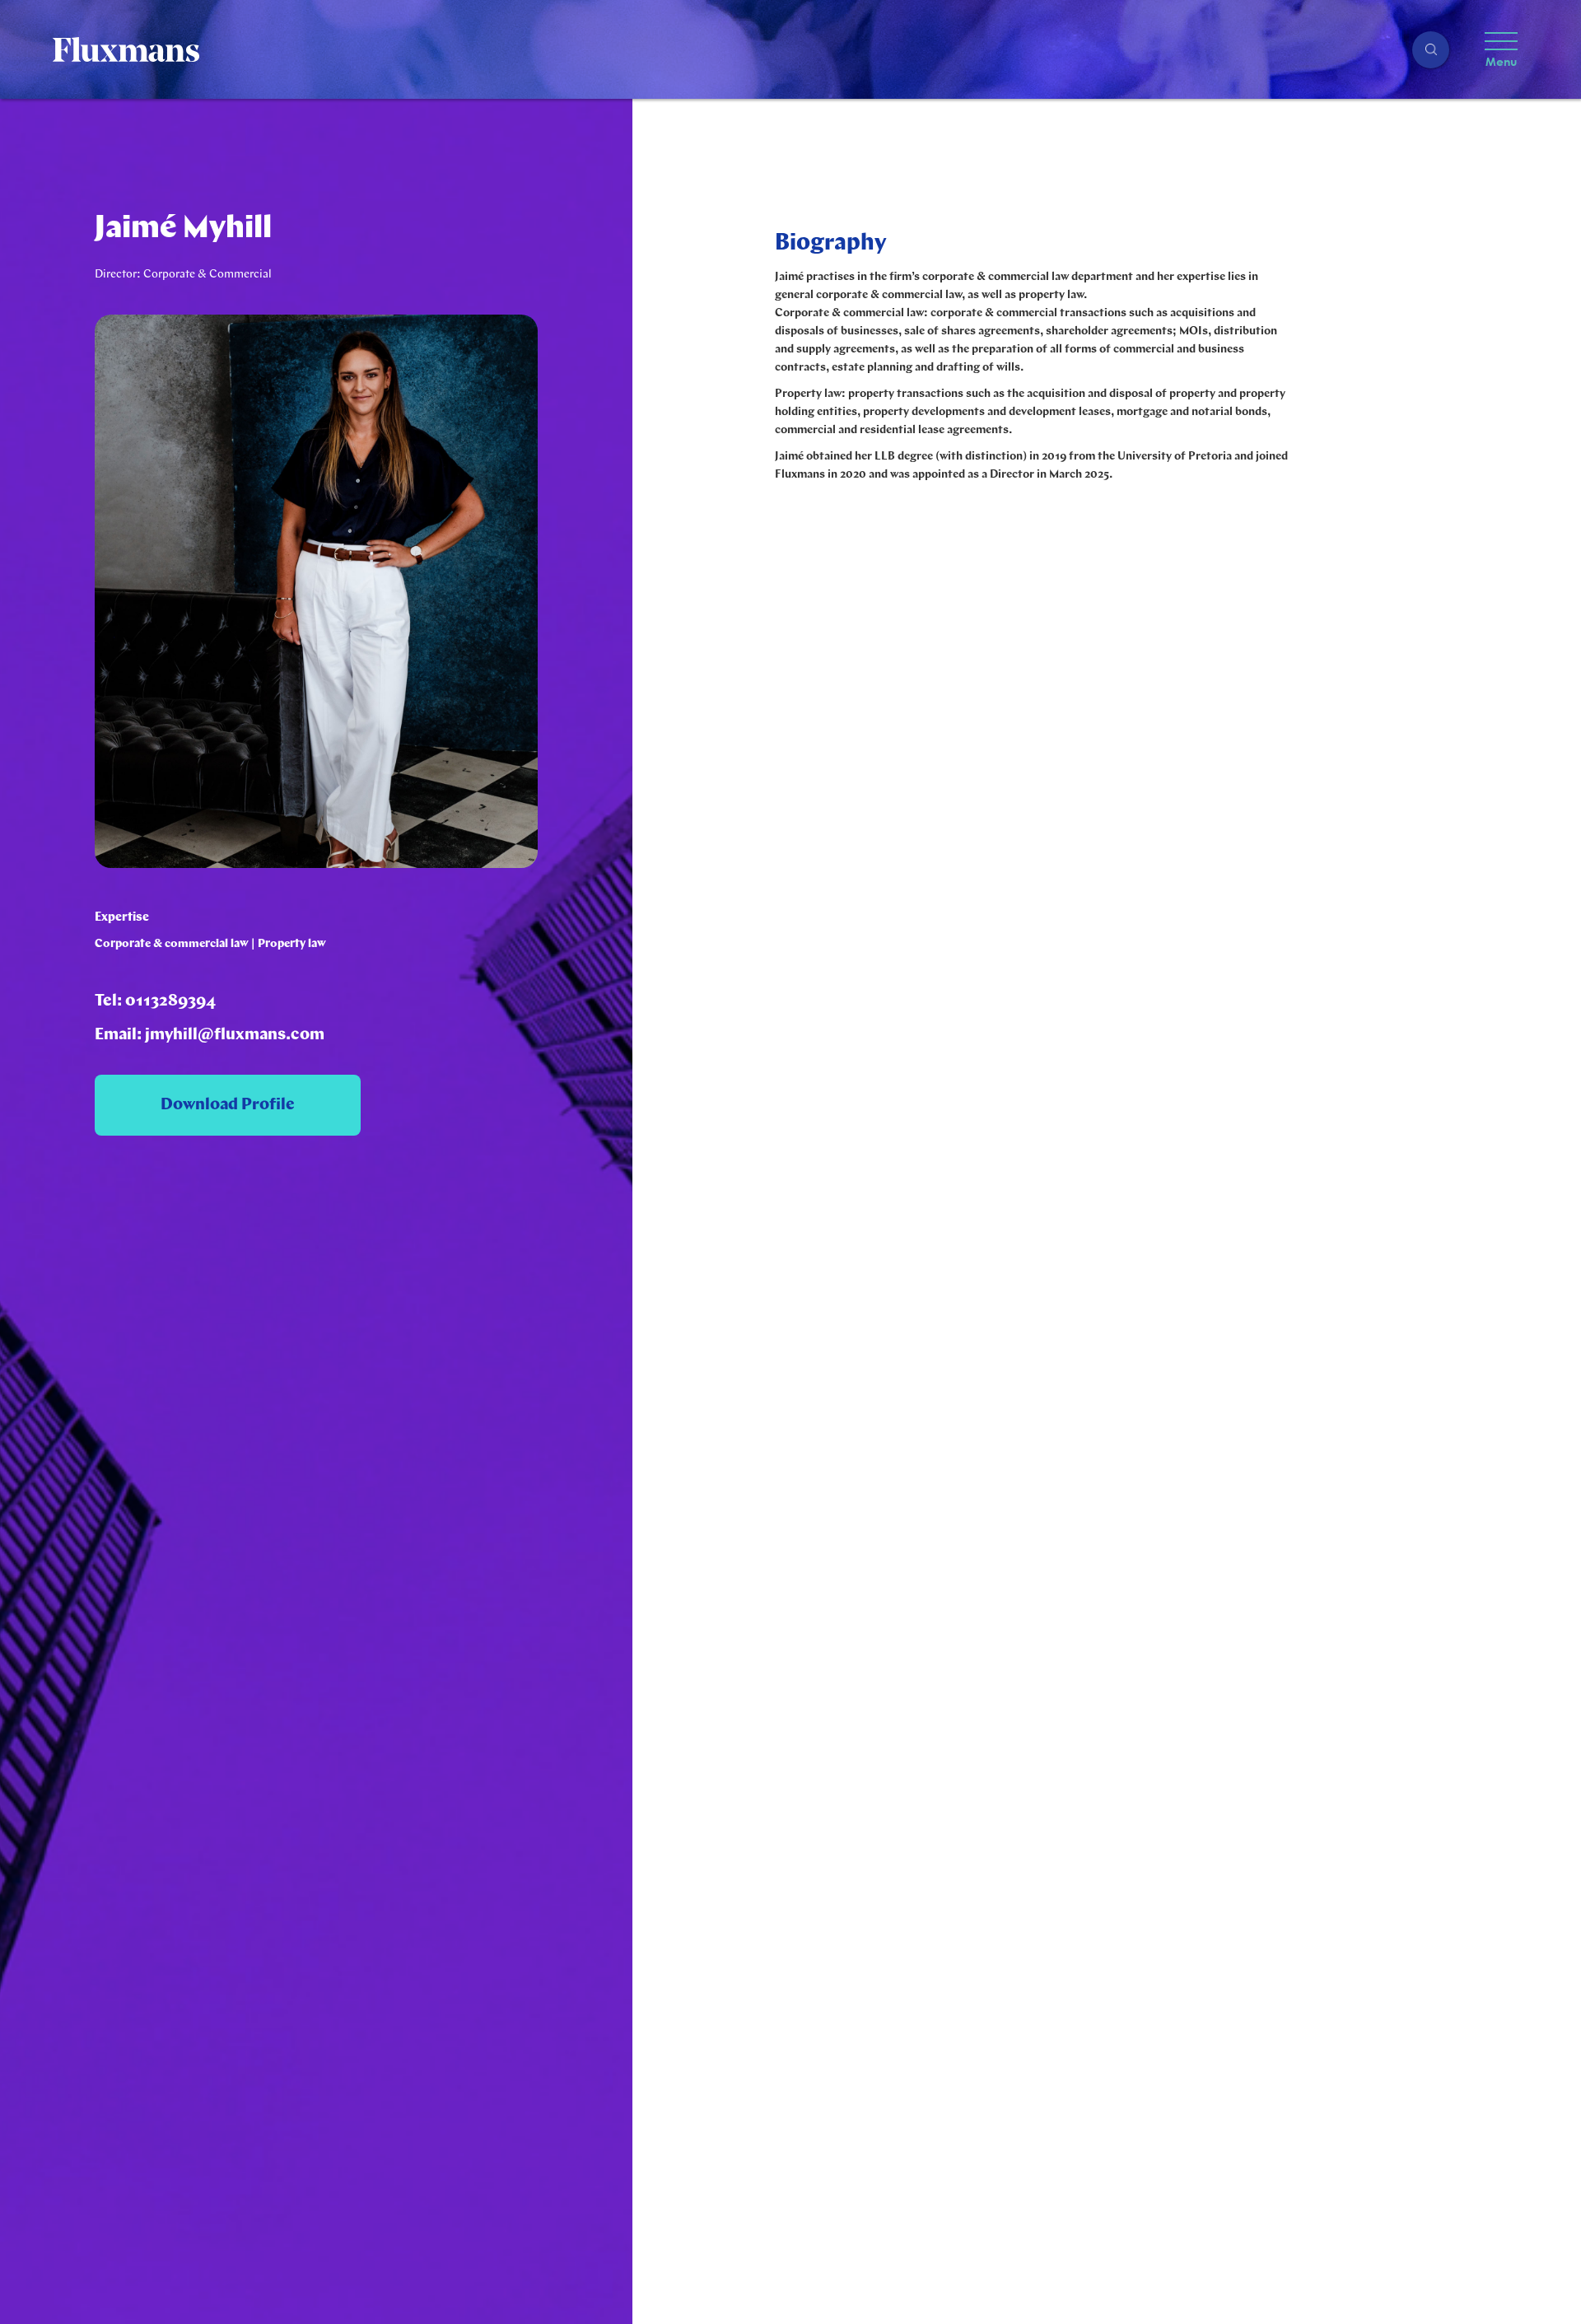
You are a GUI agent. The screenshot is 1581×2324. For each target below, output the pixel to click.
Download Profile (228, 1105)
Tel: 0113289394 (155, 1001)
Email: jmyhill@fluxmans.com (210, 1035)
